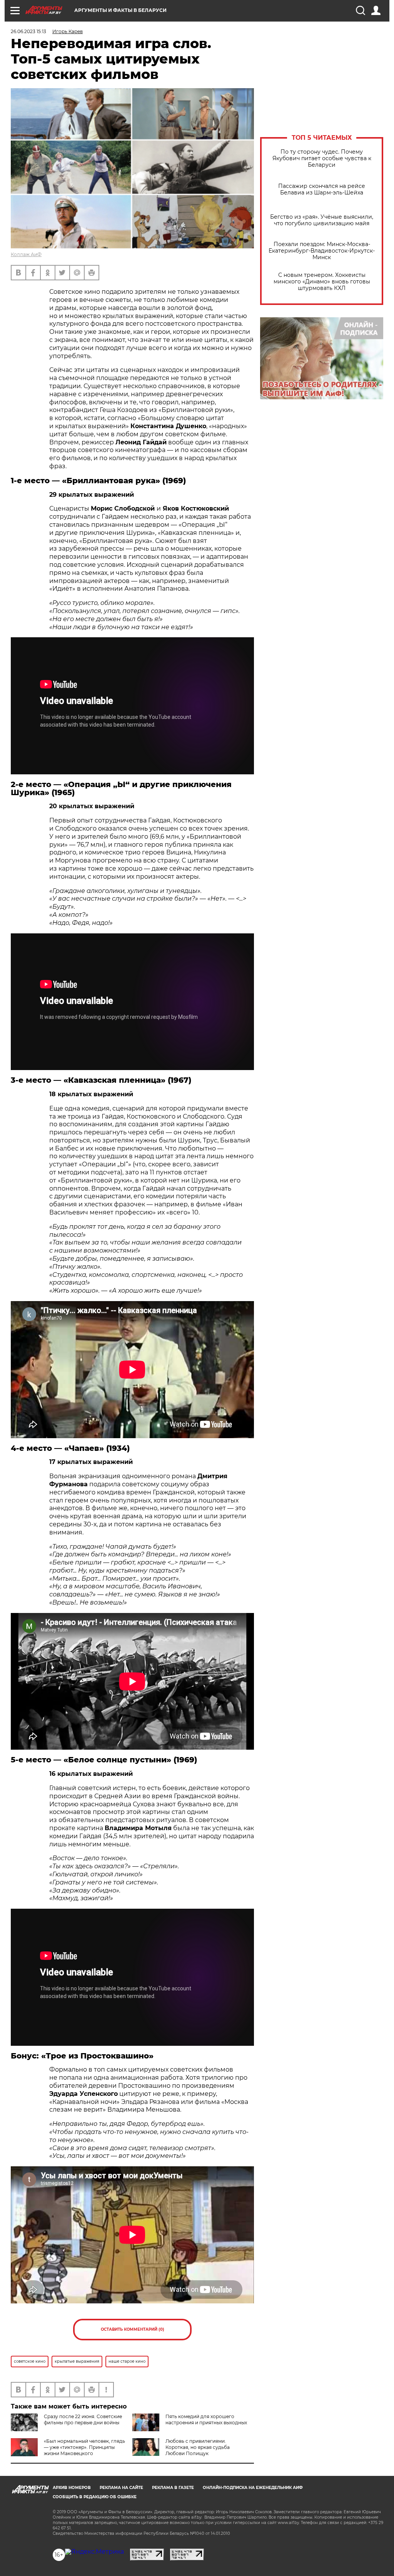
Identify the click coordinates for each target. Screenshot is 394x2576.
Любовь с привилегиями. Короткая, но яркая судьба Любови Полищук (198, 2447)
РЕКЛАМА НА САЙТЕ (121, 2488)
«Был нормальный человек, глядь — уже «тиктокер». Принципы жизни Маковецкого (84, 2447)
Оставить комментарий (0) (133, 2329)
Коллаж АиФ (26, 254)
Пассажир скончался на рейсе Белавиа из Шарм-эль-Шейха (322, 189)
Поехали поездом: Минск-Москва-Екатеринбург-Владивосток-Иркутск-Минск (322, 251)
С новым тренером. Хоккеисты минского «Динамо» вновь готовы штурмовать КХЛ (322, 282)
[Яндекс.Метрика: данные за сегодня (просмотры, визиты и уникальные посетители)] (94, 2552)
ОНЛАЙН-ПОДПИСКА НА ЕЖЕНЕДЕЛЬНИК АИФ (253, 2488)
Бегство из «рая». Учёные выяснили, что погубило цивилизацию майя (322, 220)
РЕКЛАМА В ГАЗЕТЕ (173, 2488)
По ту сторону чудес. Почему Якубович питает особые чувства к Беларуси (322, 158)
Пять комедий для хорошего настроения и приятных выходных (206, 2419)
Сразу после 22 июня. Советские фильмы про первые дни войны (83, 2419)
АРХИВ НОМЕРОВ (72, 2488)
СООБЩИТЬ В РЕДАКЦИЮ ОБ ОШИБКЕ (95, 2497)
